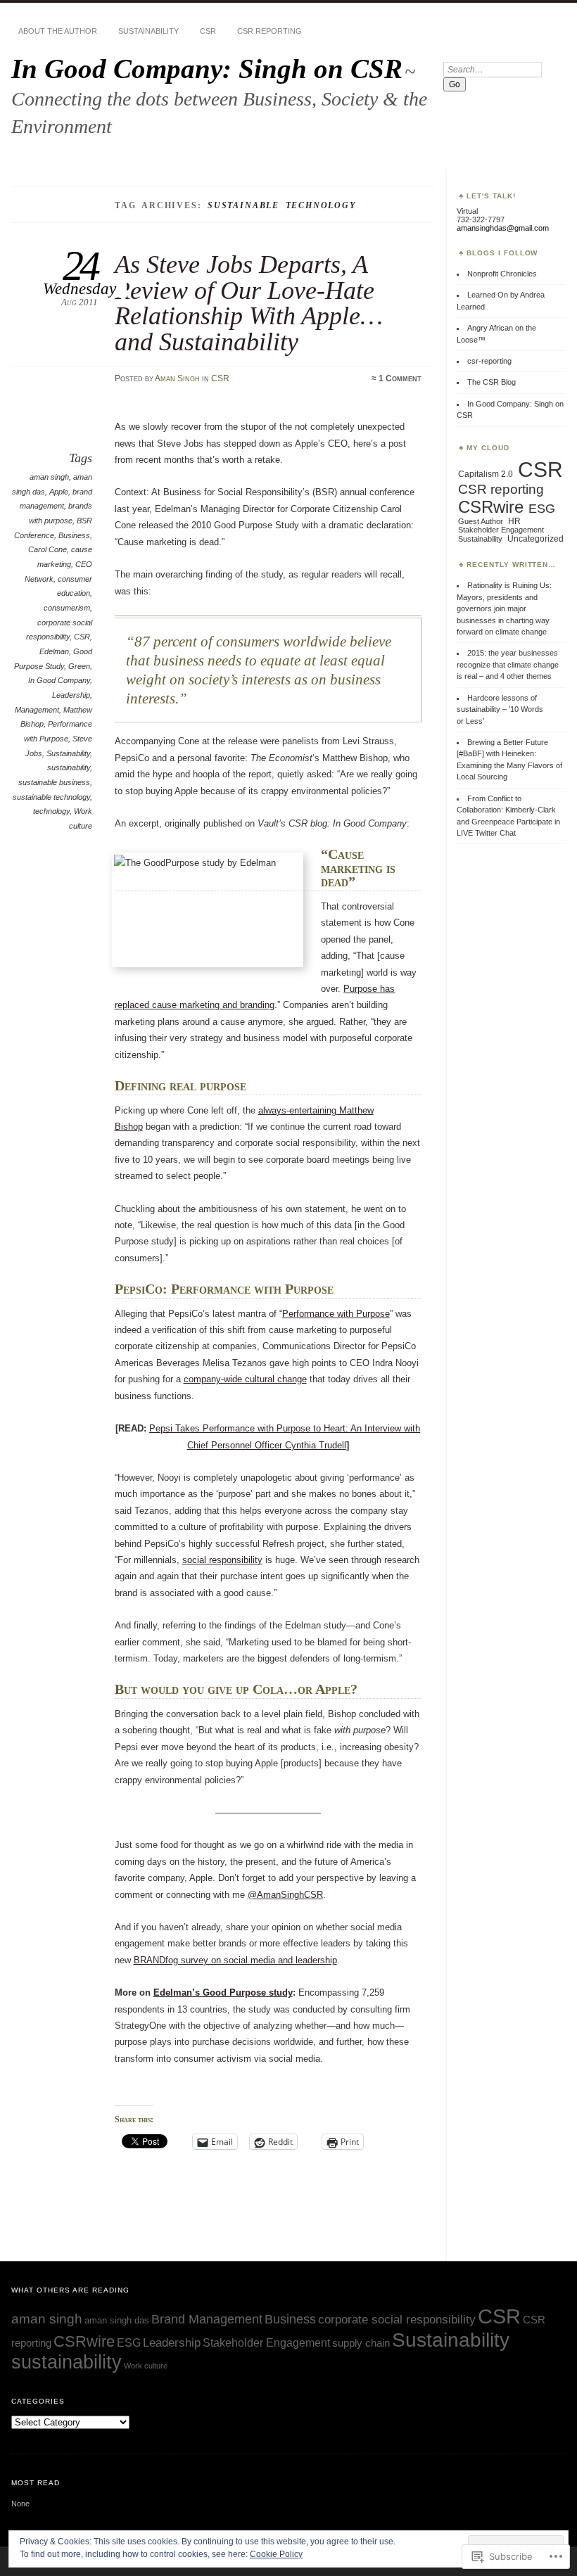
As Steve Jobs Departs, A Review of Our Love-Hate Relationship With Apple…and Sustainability (249, 302)
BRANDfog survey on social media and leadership (235, 1960)
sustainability (69, 767)
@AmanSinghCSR (285, 1895)
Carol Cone (47, 549)
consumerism (67, 608)
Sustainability (148, 31)
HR (514, 521)
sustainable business (54, 782)
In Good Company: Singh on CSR (207, 69)
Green (79, 666)
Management (37, 710)
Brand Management (207, 2319)
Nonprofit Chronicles (502, 274)
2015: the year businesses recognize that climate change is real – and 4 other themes (508, 664)
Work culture (146, 2366)
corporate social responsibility (397, 2319)
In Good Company (59, 680)
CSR (208, 31)
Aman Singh (177, 378)
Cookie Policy (276, 2554)
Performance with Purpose (336, 1314)
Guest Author (481, 521)
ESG (542, 509)
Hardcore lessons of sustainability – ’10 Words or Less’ (500, 709)
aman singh (49, 477)
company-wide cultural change (245, 1379)
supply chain (361, 2343)
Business (74, 535)
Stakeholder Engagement (501, 530)
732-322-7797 (481, 219)
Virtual (467, 211)
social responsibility (222, 1560)
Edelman (54, 651)
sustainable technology (51, 797)
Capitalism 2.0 (486, 474)
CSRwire (491, 507)
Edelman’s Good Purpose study (223, 1992)
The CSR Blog (492, 382)
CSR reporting (270, 31)
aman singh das (117, 2320)
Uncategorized (535, 539)
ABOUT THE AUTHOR (58, 31)
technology (51, 811)
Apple (59, 492)
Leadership (71, 695)
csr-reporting (489, 361)
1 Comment (400, 378)
